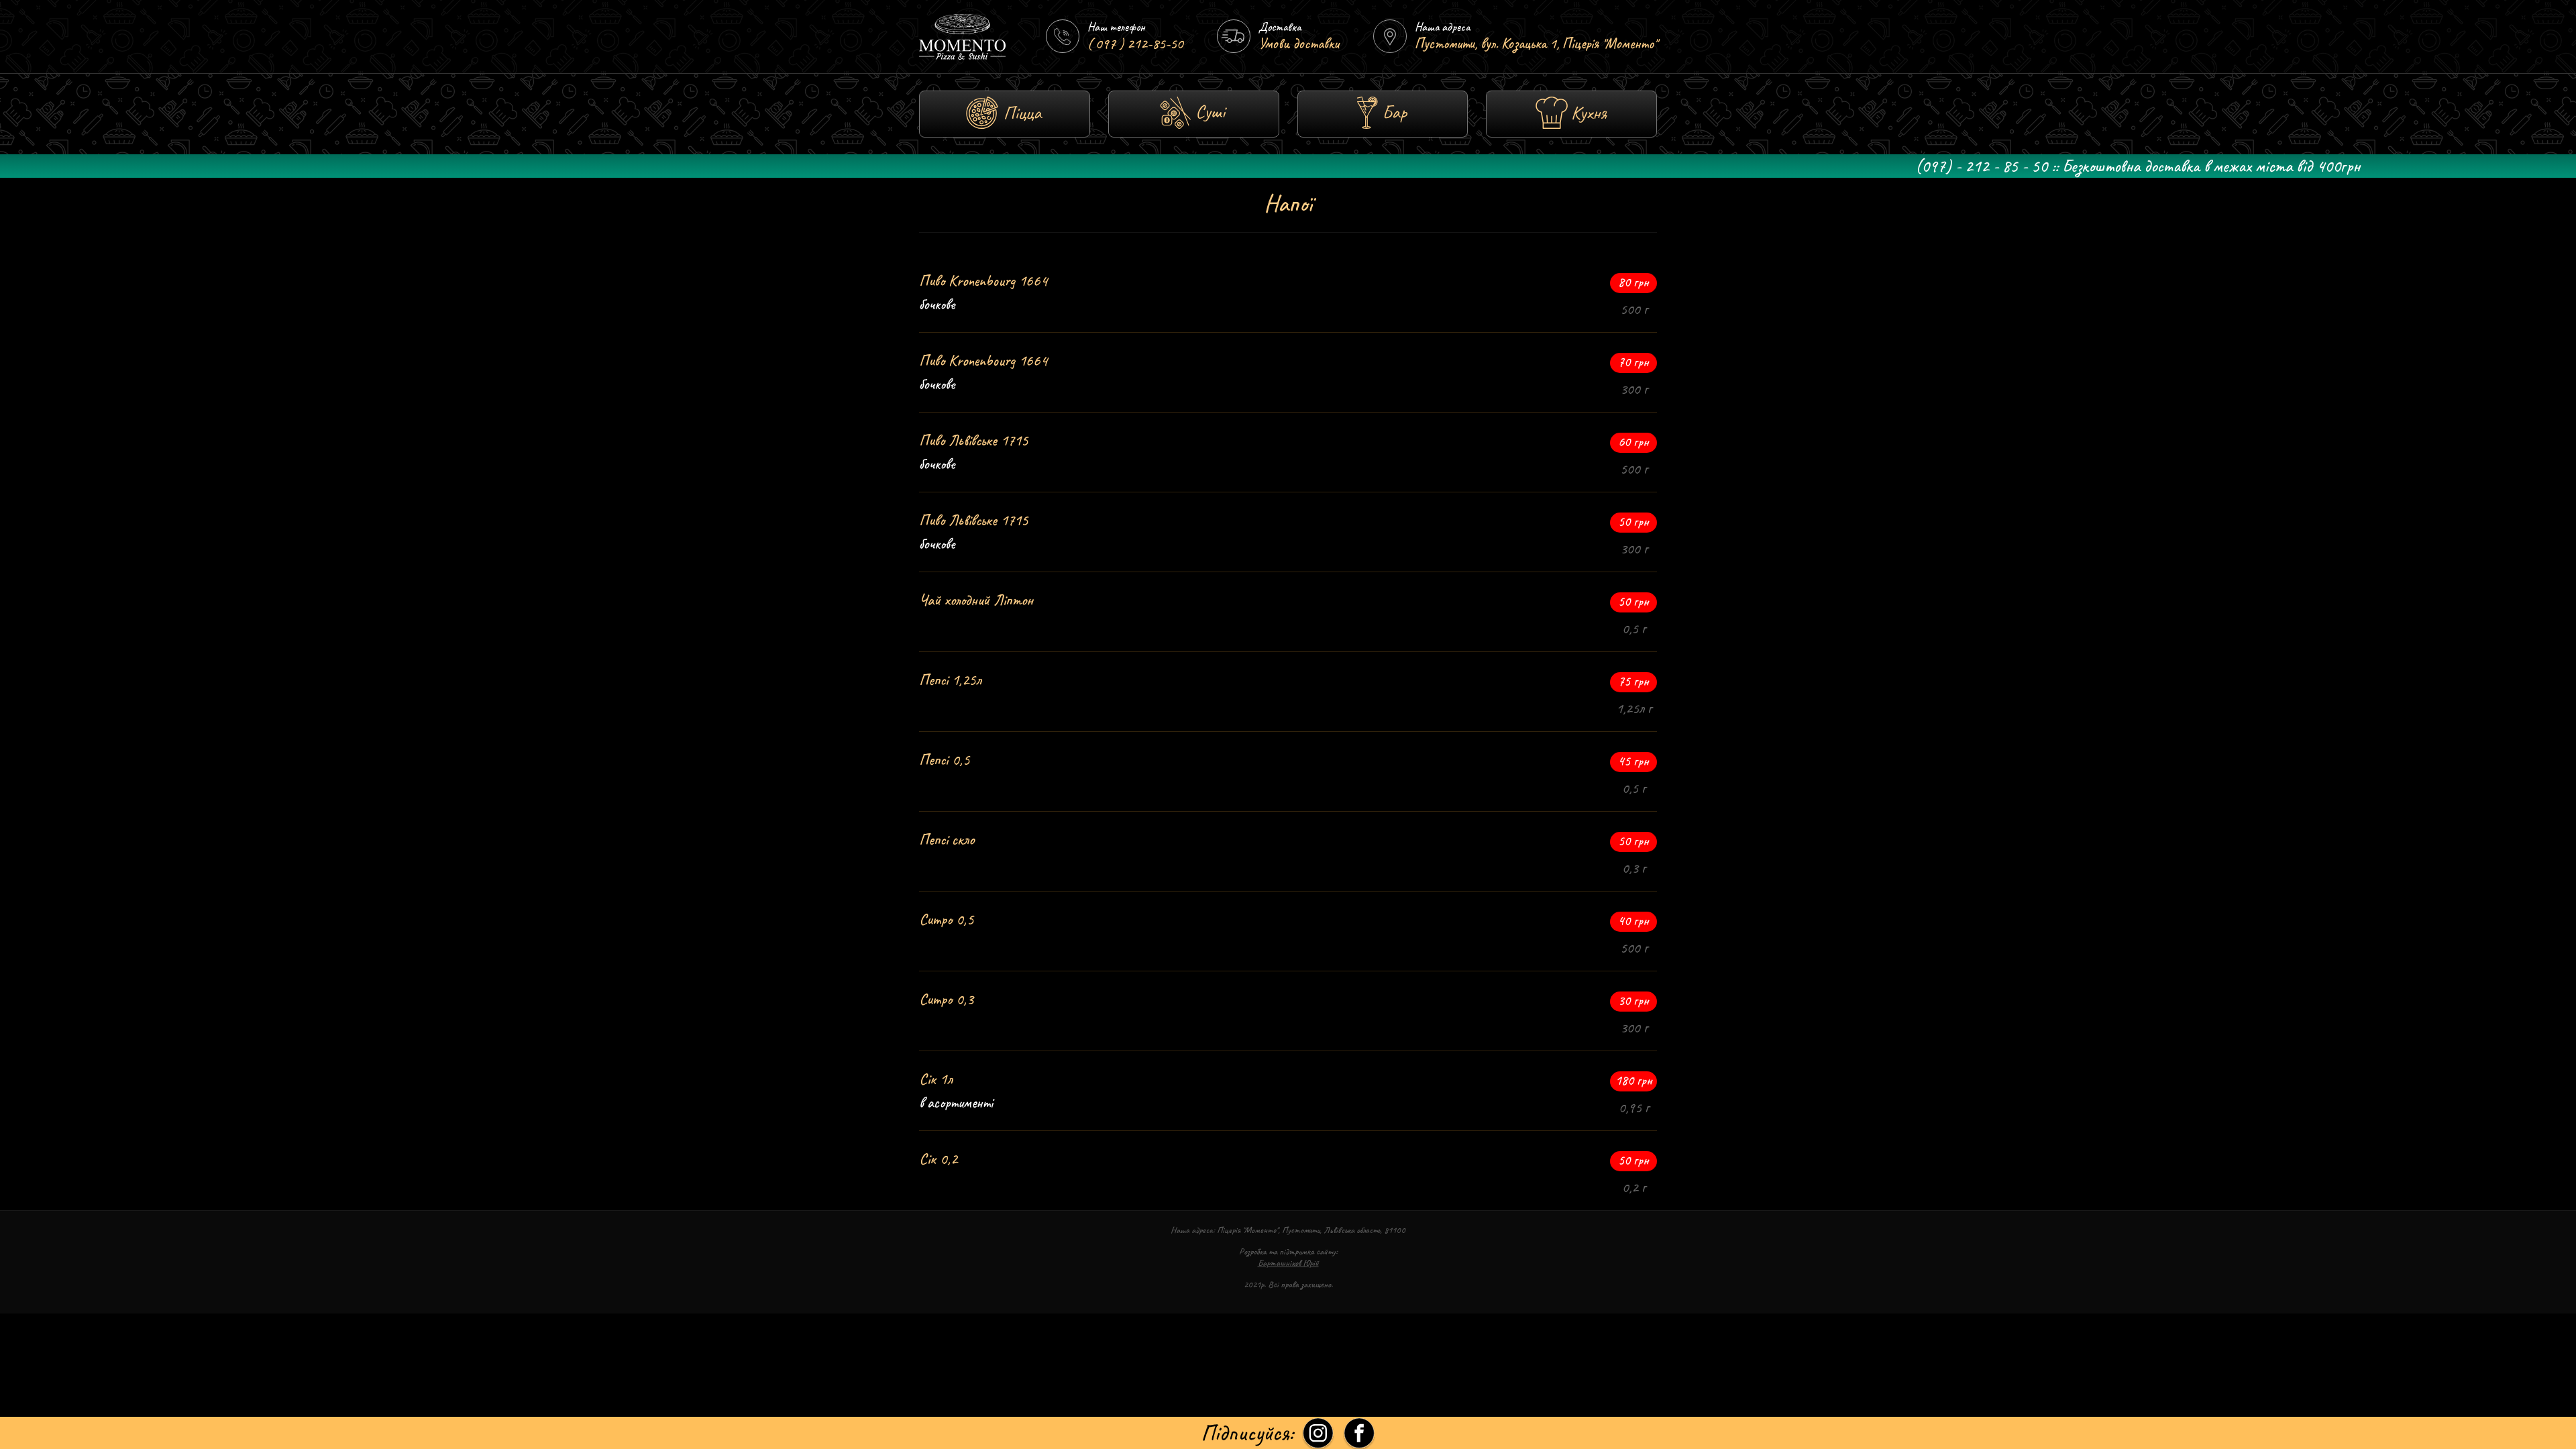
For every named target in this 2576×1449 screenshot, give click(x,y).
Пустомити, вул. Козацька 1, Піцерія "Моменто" (1536, 44)
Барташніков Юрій (1288, 1263)
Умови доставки (1299, 44)
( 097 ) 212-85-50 (1135, 44)
